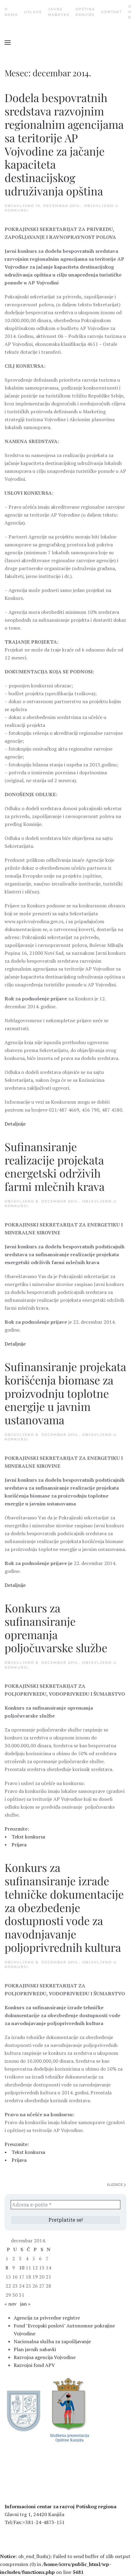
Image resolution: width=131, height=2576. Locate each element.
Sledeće (115, 2185)
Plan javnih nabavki (35, 2349)
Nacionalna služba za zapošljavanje (52, 2341)
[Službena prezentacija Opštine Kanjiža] (69, 2409)
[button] (8, 43)
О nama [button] (11, 12)
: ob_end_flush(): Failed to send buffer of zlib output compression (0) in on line (65, 2564)
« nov (11, 2304)
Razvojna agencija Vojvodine (45, 2357)
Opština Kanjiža (85, 12)
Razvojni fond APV (34, 2365)
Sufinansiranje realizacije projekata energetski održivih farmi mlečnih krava (55, 1166)
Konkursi (16, 210)
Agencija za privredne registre (47, 2318)
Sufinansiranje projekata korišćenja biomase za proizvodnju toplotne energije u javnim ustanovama (65, 1393)
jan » (25, 2304)
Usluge (33, 12)
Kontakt (112, 12)
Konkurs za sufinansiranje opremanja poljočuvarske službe (56, 1628)
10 (22, 2268)
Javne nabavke (59, 12)
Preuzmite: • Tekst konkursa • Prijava (25, 1837)
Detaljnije (15, 1124)
